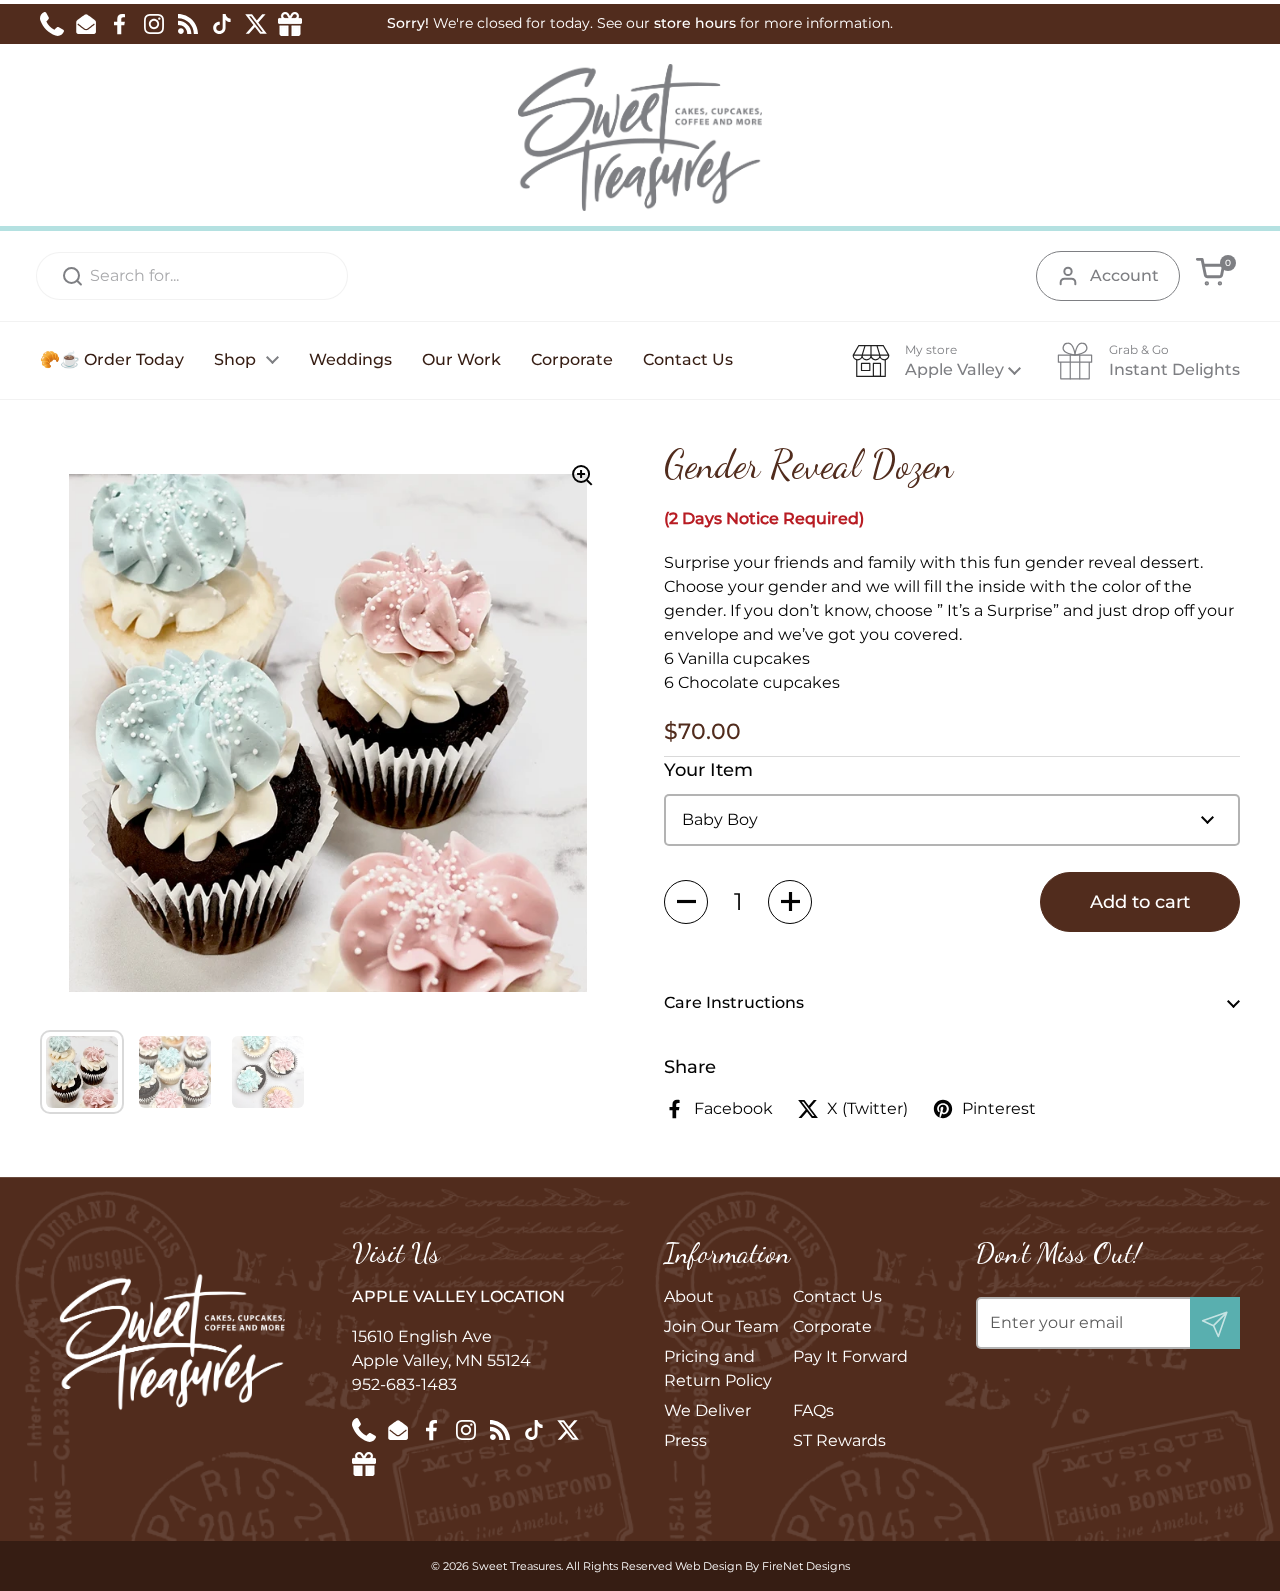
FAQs (813, 1410)
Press (685, 1440)
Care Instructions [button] (734, 1002)
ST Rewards (839, 1440)
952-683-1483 (404, 1384)
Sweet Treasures (516, 1566)
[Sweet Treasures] (640, 137)
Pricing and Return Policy (718, 1368)
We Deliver (707, 1410)
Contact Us (837, 1296)
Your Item (708, 770)
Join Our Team (721, 1326)
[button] (1210, 271)
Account (1124, 275)
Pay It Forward (850, 1356)
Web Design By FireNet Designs (762, 1566)
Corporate (832, 1326)
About (689, 1296)
